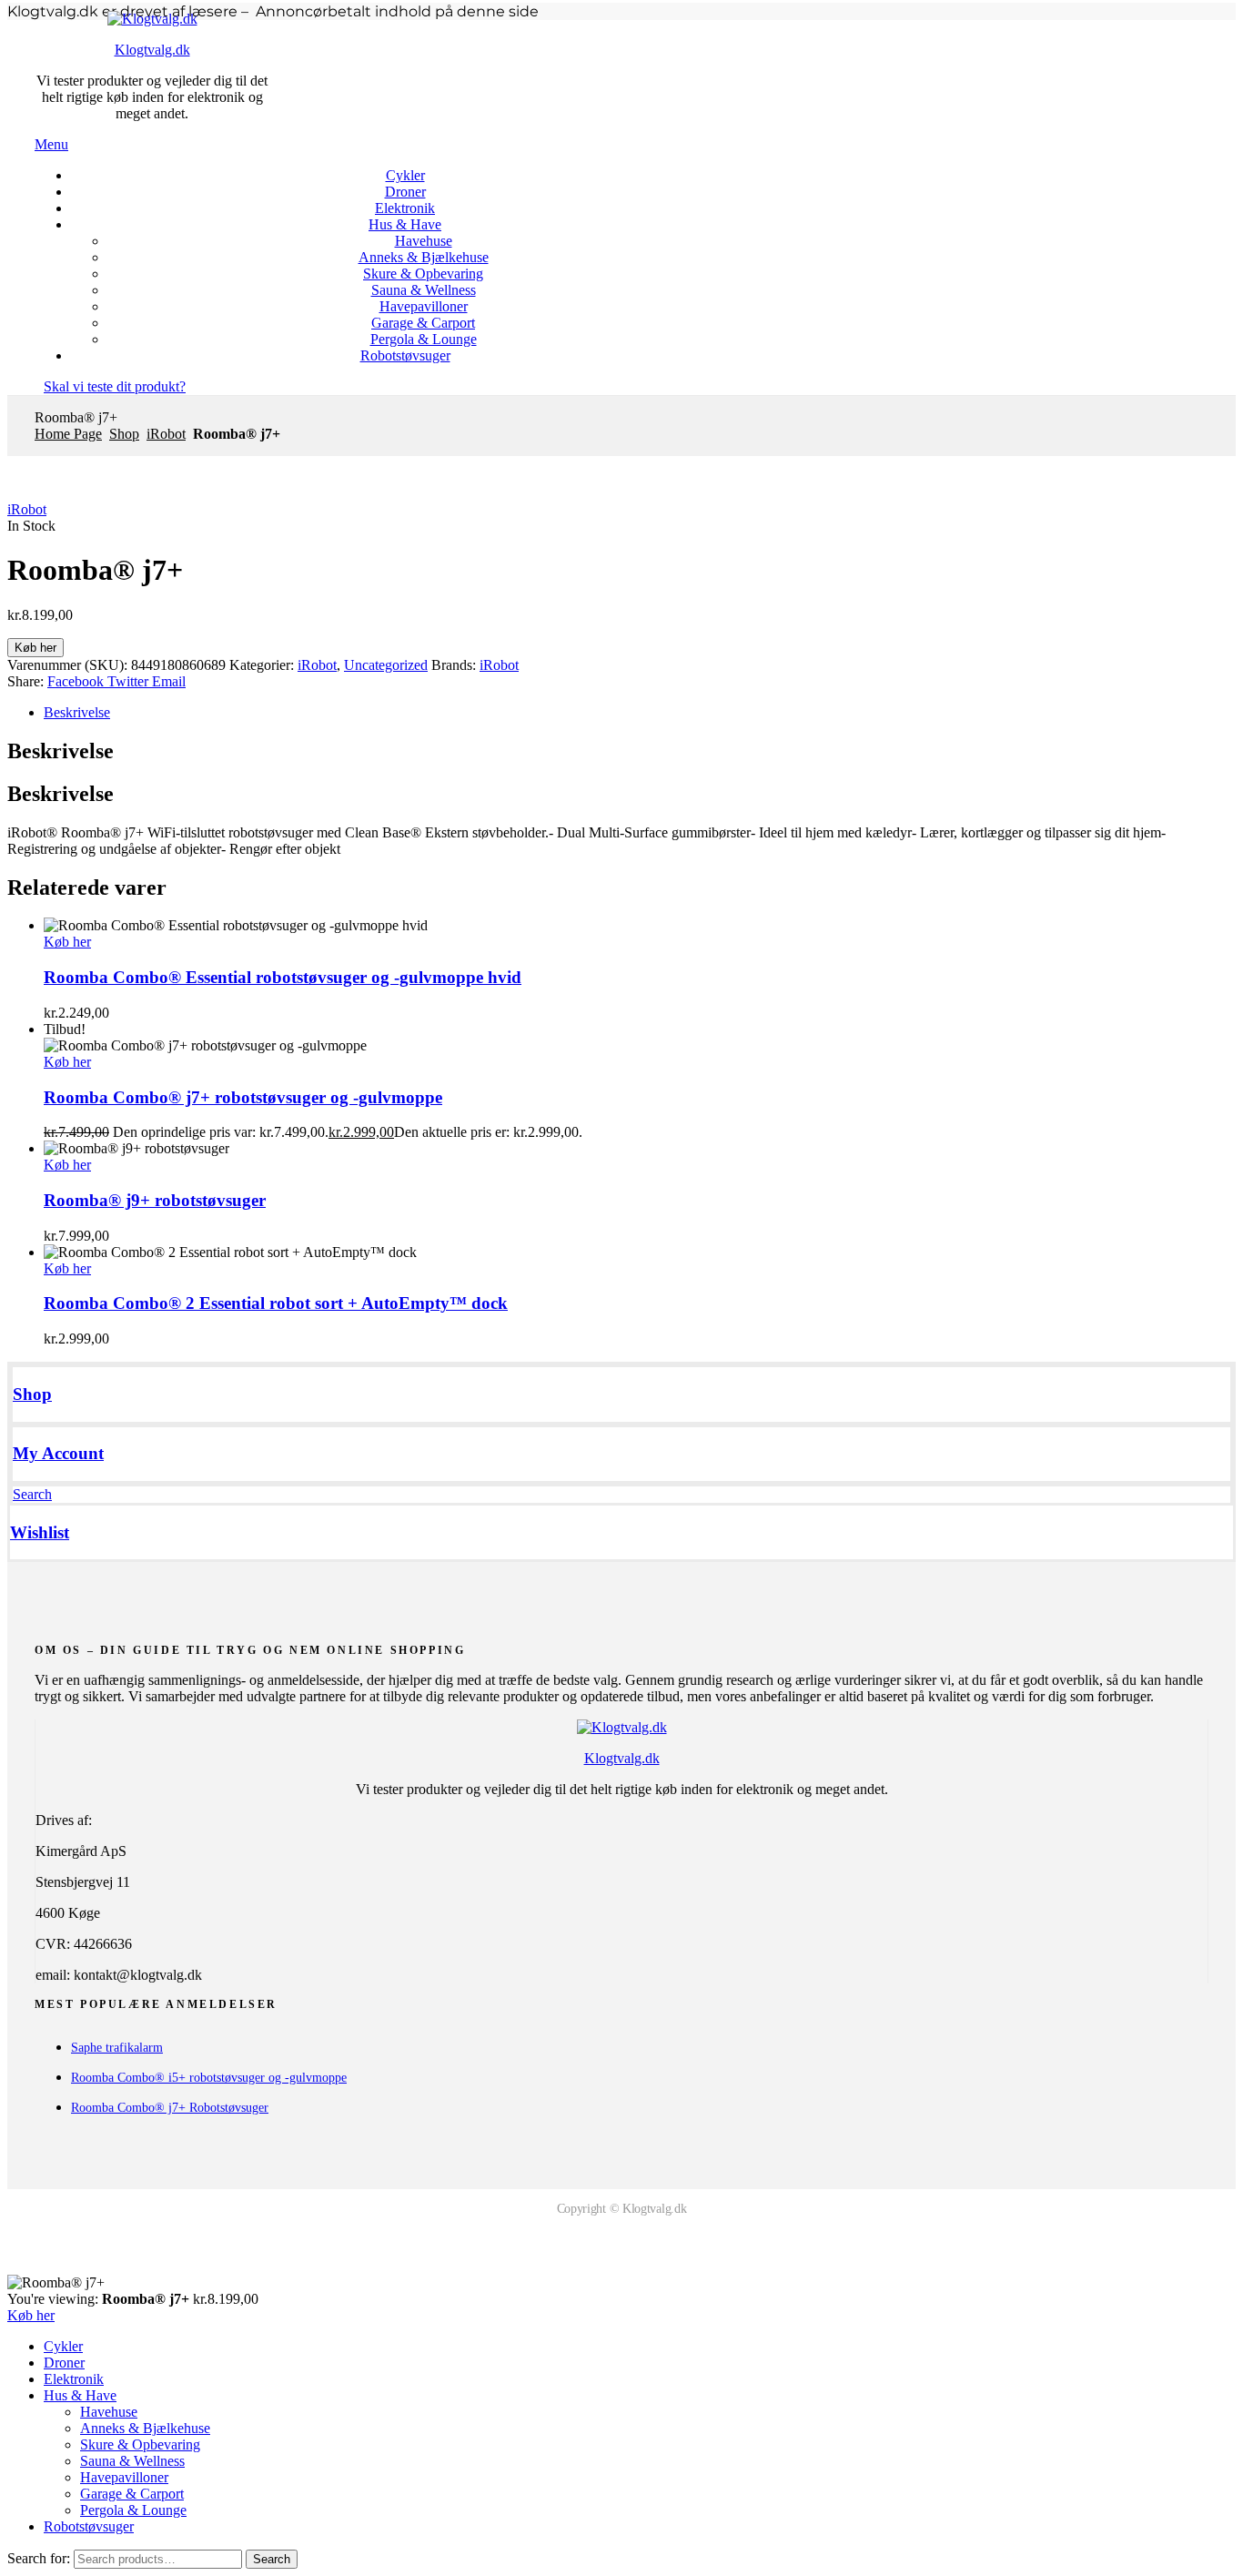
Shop (124, 434)
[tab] (640, 713)
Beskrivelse (77, 712)
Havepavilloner (124, 2477)
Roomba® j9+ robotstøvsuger (155, 1200)
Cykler (63, 2346)
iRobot (166, 434)
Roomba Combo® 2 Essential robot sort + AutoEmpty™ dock (276, 1303)
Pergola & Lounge (133, 2510)
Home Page (68, 434)
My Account (58, 1453)
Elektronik (74, 2379)
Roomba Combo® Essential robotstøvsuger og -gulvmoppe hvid (283, 977)
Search (272, 2559)
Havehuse (109, 2412)
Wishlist (40, 1532)
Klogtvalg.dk (152, 50)
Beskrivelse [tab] (61, 751)
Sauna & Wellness (132, 2461)
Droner (64, 2363)
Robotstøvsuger (89, 2526)
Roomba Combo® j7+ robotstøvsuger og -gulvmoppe (243, 1097)
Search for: (39, 2558)
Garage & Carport (132, 2494)
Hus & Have (80, 2395)
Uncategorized (386, 665)
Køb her (35, 648)
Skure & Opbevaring (140, 2444)
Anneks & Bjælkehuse (145, 2428)
